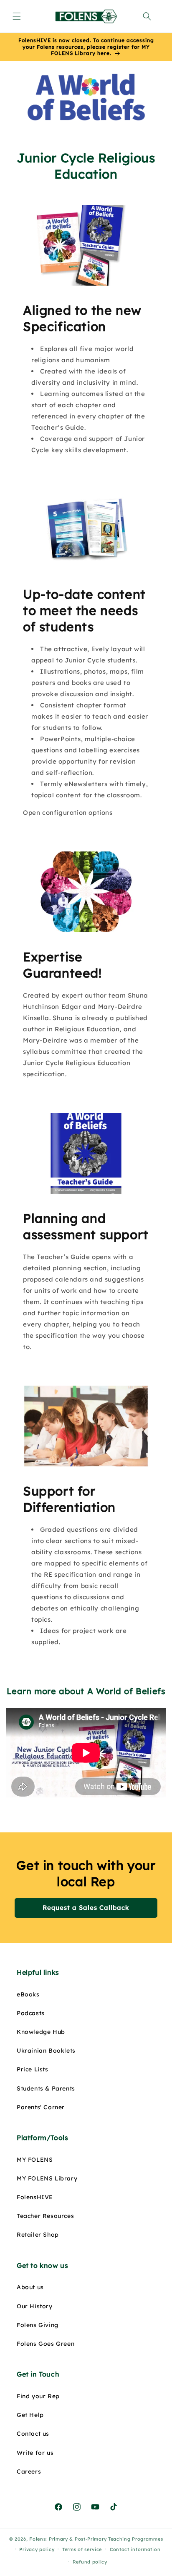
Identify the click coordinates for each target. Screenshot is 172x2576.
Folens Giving (38, 2325)
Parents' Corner (41, 2107)
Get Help (30, 2415)
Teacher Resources (45, 2216)
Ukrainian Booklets (46, 2051)
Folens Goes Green (46, 2344)
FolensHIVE (35, 2197)
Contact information (135, 2549)
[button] (17, 16)
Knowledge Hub (41, 2032)
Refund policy (90, 2562)
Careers (29, 2471)
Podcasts (31, 2013)
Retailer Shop (38, 2235)
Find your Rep (38, 2396)
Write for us (35, 2453)
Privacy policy (37, 2549)
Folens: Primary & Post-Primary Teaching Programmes (96, 2539)
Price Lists (33, 2069)
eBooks (28, 1994)
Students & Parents (46, 2088)
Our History (35, 2306)
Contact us (33, 2434)
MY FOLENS (35, 2160)
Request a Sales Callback (86, 1908)
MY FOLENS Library (47, 2178)
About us (30, 2287)
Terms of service (82, 2549)
